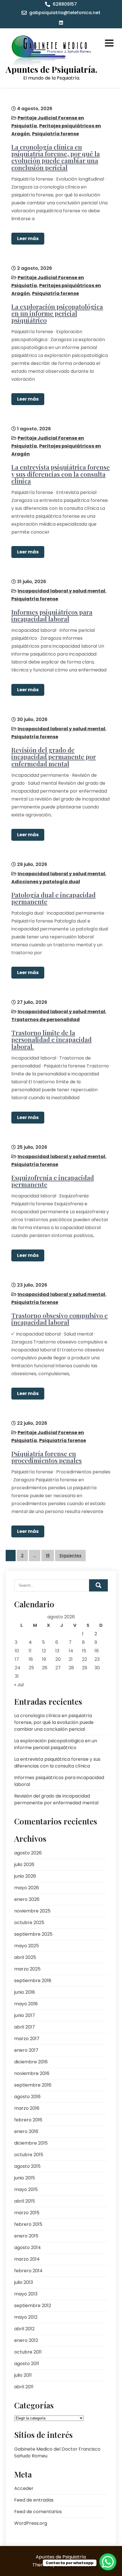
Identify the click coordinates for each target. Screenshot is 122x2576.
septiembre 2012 (33, 2306)
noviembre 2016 (32, 2073)
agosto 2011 (27, 2364)
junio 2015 (25, 2178)
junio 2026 (25, 1876)
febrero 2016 (28, 2120)
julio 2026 (24, 1864)
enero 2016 (26, 2131)
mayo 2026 (27, 1888)
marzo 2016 (27, 2108)
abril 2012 (24, 2329)
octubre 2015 (29, 2155)
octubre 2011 (28, 2352)
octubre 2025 (29, 1923)
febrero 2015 (28, 2224)
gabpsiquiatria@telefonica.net (65, 13)
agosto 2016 (27, 2097)
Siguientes (70, 1556)
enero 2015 (26, 2236)
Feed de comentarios (38, 2512)
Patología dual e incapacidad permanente (53, 898)
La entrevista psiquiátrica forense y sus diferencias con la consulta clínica (61, 474)
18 (48, 1556)
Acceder (24, 2488)
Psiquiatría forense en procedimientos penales (47, 1457)
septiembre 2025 (33, 1934)
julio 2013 (24, 2282)
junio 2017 (25, 2015)
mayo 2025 (27, 1946)
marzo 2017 (27, 2039)
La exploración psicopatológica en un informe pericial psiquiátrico (57, 313)
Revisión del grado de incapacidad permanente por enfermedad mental (54, 757)
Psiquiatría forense (55, 134)
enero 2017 (26, 2050)
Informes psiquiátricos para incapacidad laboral (52, 615)
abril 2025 (25, 1957)
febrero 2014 (28, 2271)
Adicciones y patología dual (46, 882)
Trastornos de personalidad (46, 1020)
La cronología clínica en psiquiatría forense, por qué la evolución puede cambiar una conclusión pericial (56, 157)
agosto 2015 (27, 2166)
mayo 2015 (26, 2189)
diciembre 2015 (31, 2143)
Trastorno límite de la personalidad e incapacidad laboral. (51, 1039)
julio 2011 (23, 2375)
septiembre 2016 (33, 2085)
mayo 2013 (26, 2294)
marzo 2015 (27, 2213)
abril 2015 (25, 2201)
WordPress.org (31, 2523)
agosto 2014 (28, 2247)
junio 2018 (25, 1992)
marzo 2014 (27, 2259)
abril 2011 (24, 2387)
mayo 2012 (26, 2317)
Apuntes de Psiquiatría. (51, 69)
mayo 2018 (26, 2004)
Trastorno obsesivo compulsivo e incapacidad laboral (60, 1319)
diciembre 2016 (31, 2062)
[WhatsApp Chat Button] (108, 2562)
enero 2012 (26, 2340)
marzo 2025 (27, 1969)
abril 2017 (25, 2027)
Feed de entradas (34, 2500)
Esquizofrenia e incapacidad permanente (53, 1181)
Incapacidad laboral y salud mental (61, 591)
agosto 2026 (28, 1853)
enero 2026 (27, 1899)
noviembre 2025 (32, 1911)
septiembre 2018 (33, 1981)
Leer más (28, 238)
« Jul (19, 1685)
